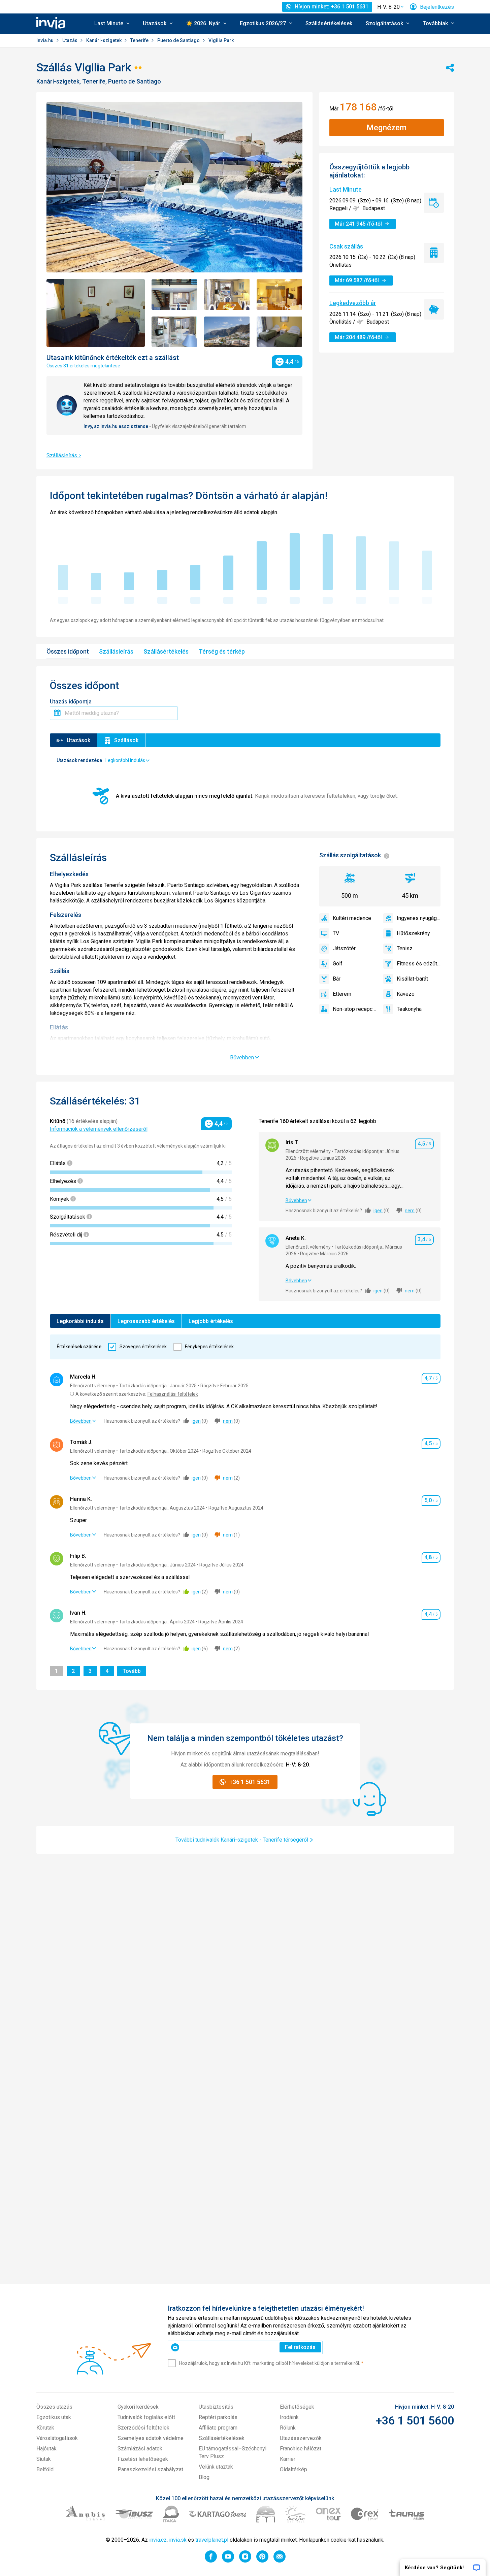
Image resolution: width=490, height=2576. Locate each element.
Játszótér (344, 948)
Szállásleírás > (64, 455)
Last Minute (346, 189)
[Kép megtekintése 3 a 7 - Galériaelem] (227, 294)
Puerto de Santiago (179, 40)
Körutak (45, 2428)
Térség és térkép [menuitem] (222, 651)
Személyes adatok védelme (151, 2438)
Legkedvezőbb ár (353, 303)
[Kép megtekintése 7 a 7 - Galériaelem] (280, 332)
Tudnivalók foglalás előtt (146, 2417)
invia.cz (158, 2540)
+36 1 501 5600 (415, 2420)
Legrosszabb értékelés (146, 1321)
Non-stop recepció (355, 1009)
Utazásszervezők (301, 2438)
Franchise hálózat (301, 2449)
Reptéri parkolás (218, 2417)
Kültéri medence (352, 918)
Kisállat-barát (412, 979)
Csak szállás (346, 246)
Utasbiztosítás (216, 2407)
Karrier (288, 2459)
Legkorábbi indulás (80, 1321)
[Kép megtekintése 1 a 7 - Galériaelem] (96, 313)
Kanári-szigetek (104, 40)
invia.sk (178, 2540)
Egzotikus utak (54, 2417)
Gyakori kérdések (138, 2407)
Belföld (45, 2469)
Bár (337, 979)
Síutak (44, 2459)
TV (336, 933)
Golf (338, 964)
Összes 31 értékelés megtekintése (83, 366)
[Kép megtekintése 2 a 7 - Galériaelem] (174, 294)
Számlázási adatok (140, 2449)
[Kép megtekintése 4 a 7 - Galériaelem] (280, 294)
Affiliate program (218, 2428)
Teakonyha (409, 1009)
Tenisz (405, 948)
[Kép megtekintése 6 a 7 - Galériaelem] (227, 332)
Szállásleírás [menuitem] (116, 651)
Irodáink (289, 2417)
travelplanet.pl (212, 2540)
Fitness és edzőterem (419, 964)
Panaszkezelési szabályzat (150, 2469)
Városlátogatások (57, 2438)
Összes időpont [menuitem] (68, 651)
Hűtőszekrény (413, 933)
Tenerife (140, 40)
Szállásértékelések (329, 23)
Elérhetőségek (297, 2407)
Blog (204, 2477)
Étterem (342, 994)
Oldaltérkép (293, 2469)
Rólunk (288, 2428)
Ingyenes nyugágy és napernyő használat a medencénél (419, 918)
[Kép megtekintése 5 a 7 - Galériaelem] (174, 332)
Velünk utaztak (216, 2467)
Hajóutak (46, 2449)
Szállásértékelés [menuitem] (166, 651)
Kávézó (406, 994)
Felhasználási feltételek (173, 1394)
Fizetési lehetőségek (143, 2459)
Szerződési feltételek (143, 2428)
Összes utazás (54, 2407)
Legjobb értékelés (211, 1321)
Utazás (70, 40)
